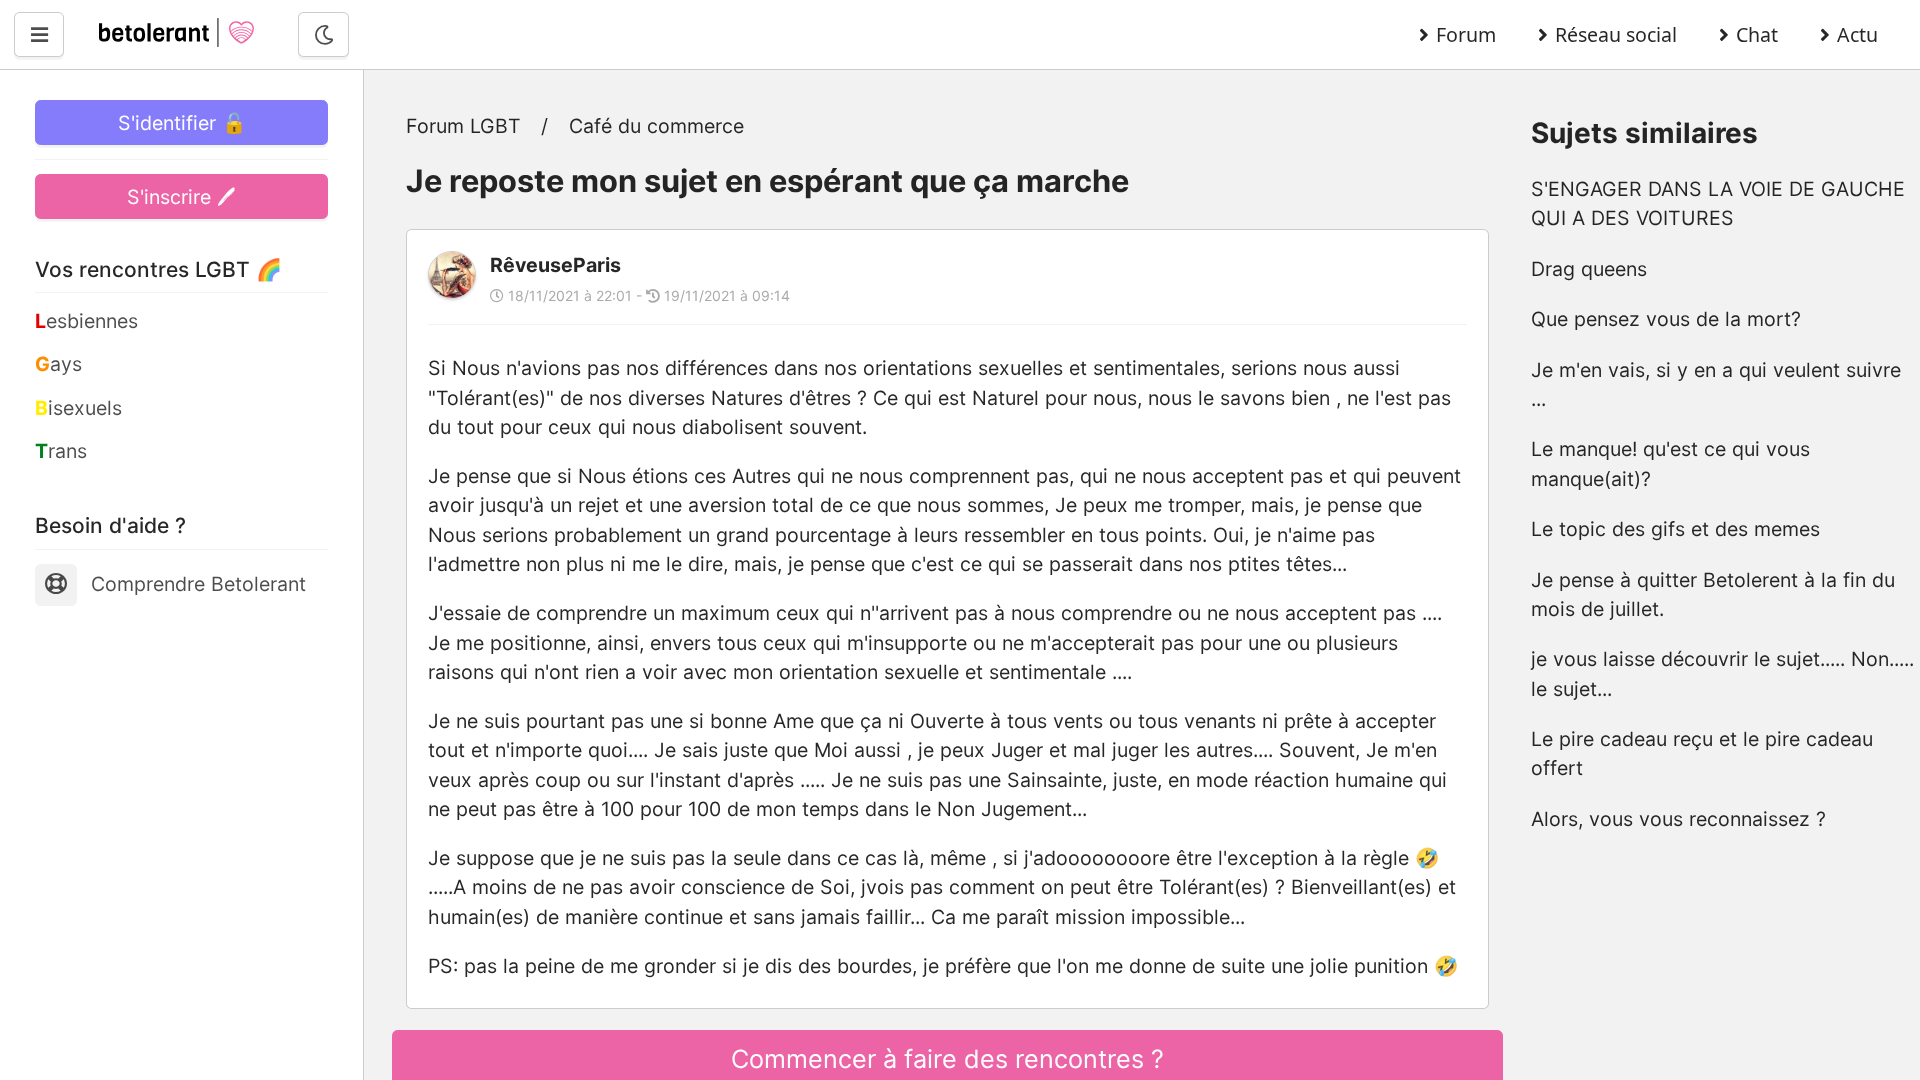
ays (58, 364)
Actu (1857, 34)
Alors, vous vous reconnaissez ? (1678, 819)
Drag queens (1589, 269)
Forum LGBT (463, 126)
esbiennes (86, 321)
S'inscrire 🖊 (181, 197)
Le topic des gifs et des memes (1675, 529)
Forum (1466, 34)
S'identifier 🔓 (182, 123)
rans (61, 451)
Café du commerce (656, 126)
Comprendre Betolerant (198, 584)
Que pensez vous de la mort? (1666, 319)
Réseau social (1616, 34)
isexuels (78, 408)
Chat (1757, 34)
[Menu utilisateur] (39, 34)
